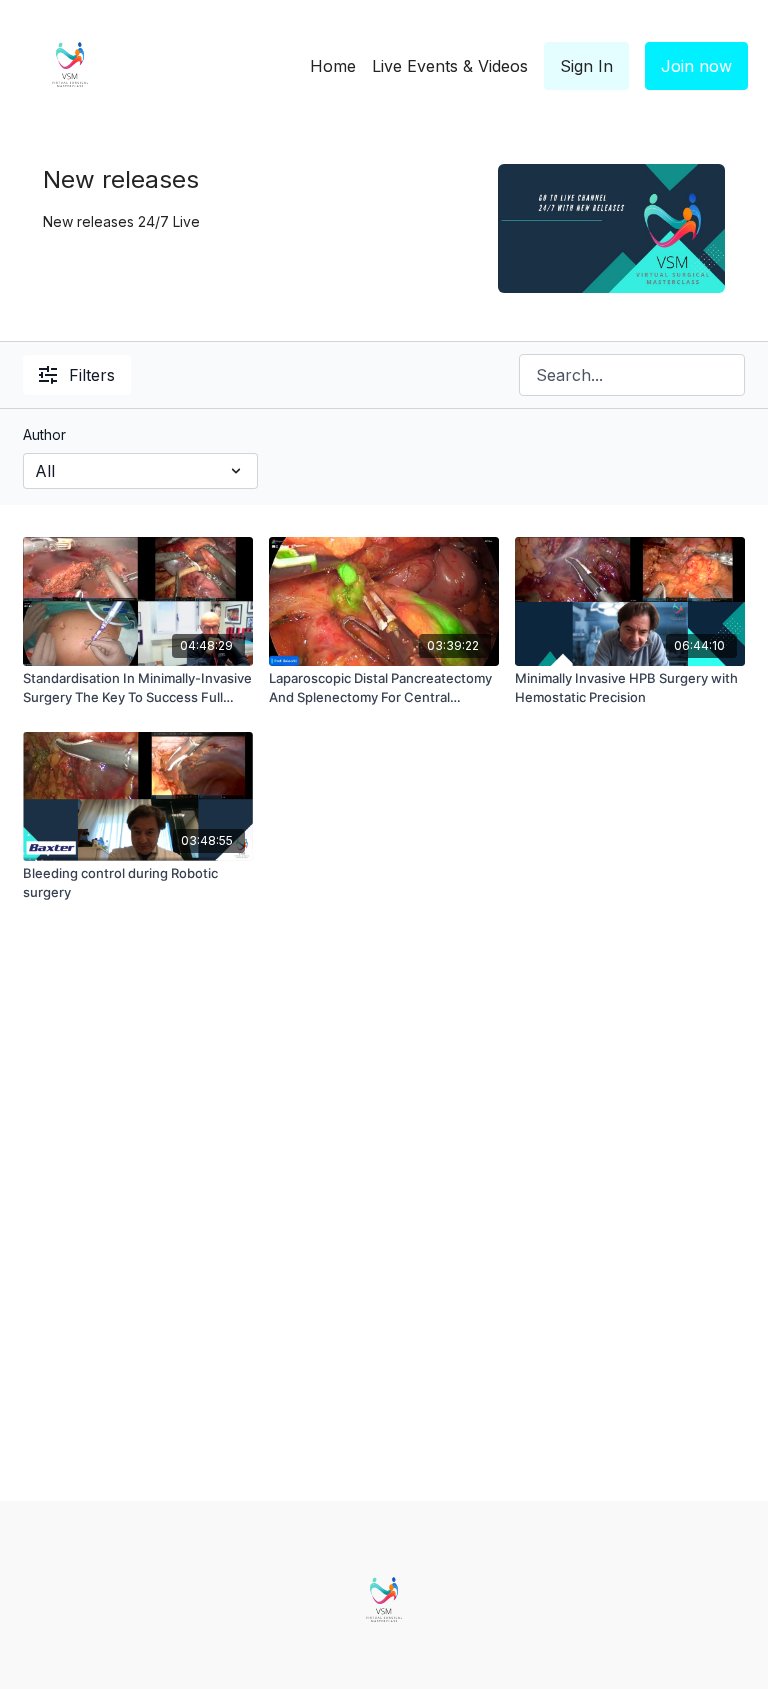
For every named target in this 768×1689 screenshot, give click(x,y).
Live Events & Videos (450, 66)
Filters (92, 375)
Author (44, 434)
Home (333, 66)
